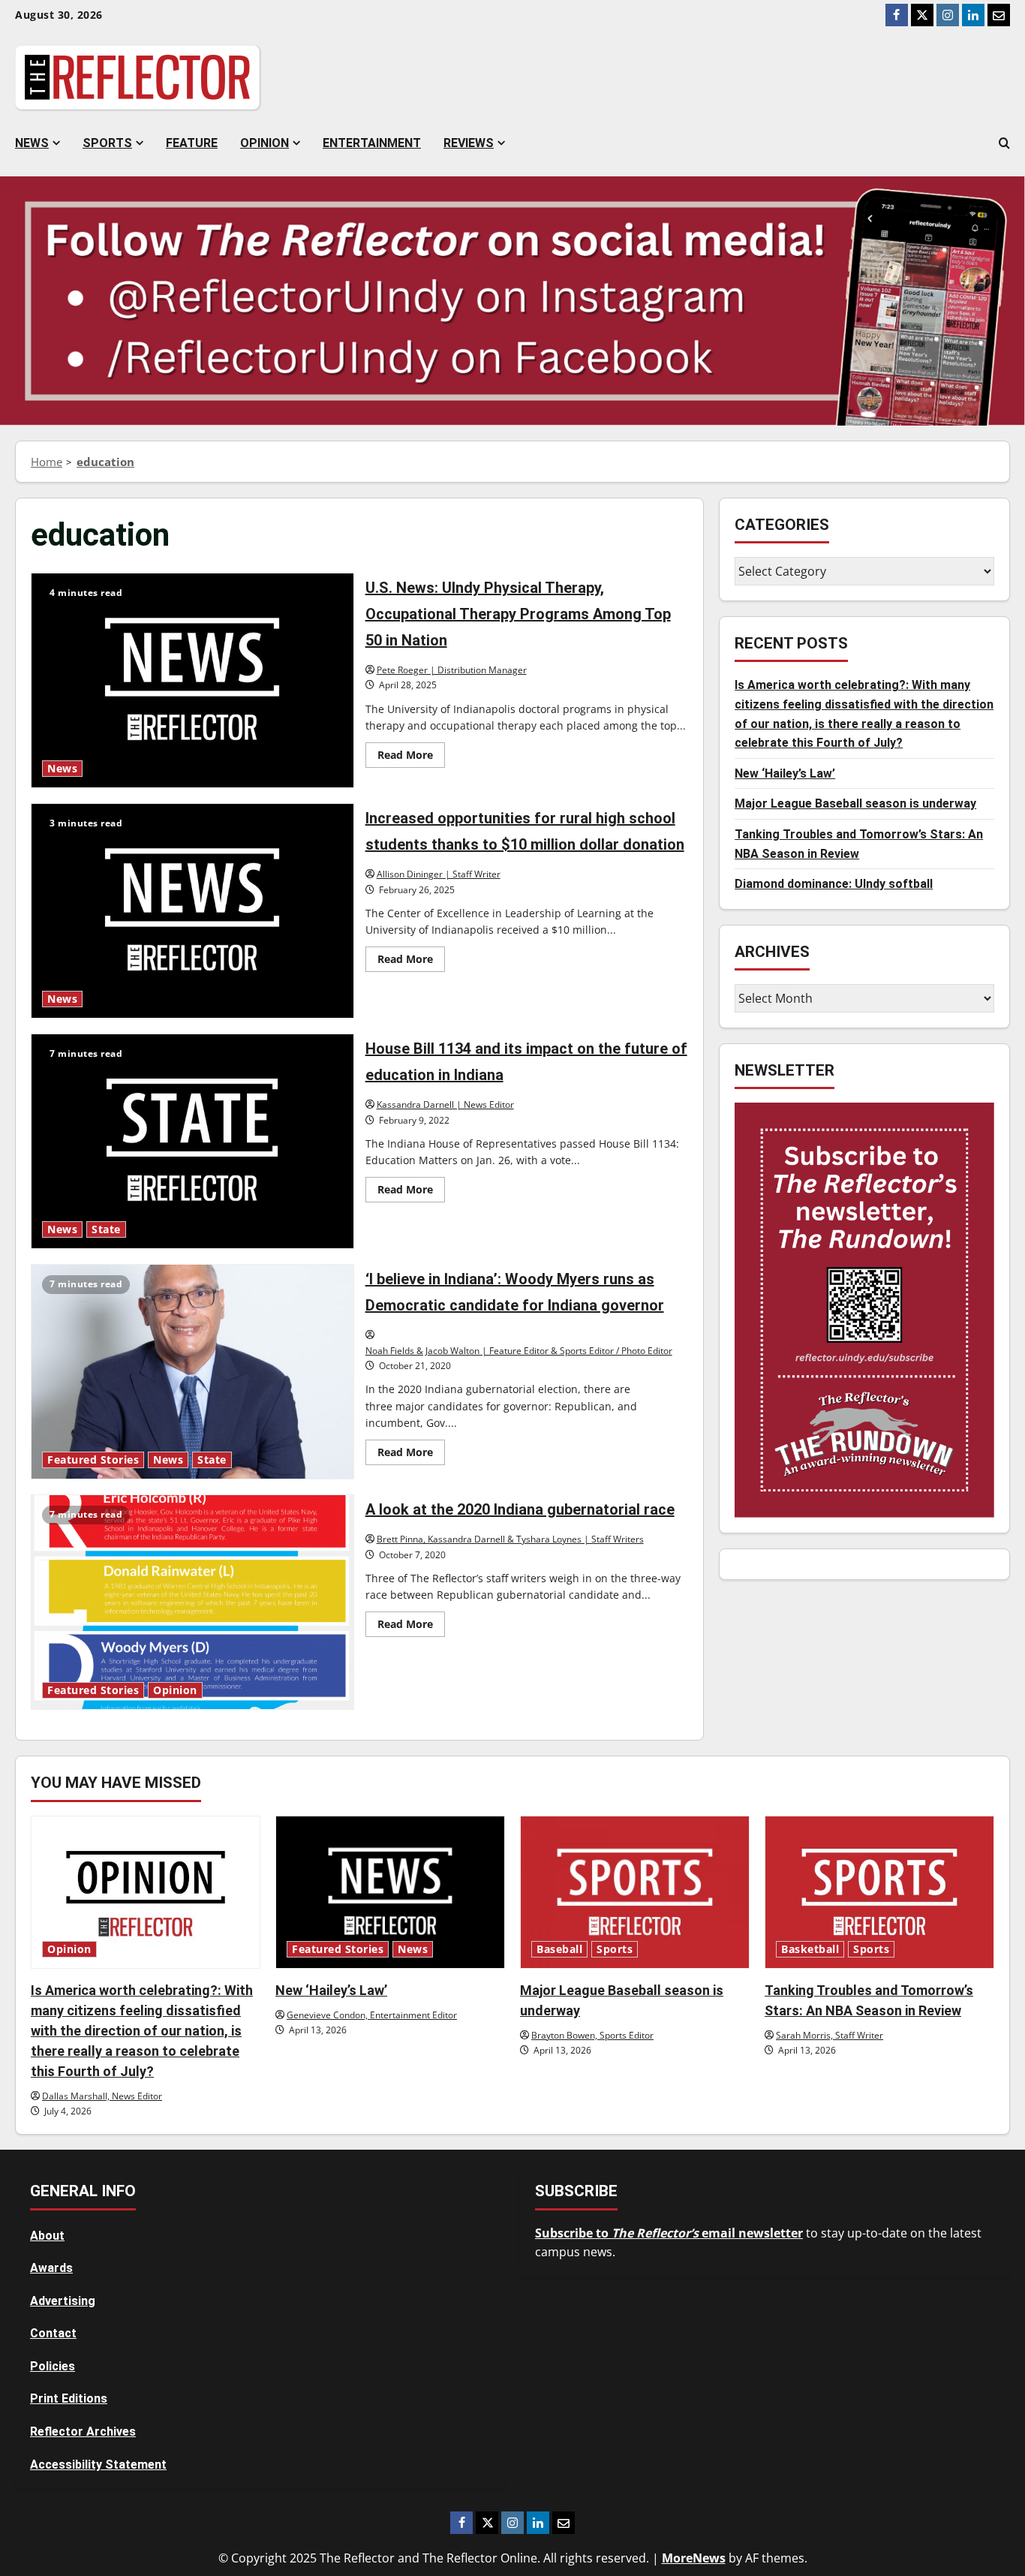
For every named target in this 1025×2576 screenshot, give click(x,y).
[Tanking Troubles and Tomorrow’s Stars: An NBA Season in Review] (879, 1892)
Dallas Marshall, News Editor (102, 2096)
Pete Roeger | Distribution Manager (452, 670)
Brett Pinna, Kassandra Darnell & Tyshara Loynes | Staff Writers (510, 1539)
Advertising (63, 2301)
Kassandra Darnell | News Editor (445, 1104)
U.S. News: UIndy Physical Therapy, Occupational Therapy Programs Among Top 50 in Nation (192, 680)
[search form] (1004, 143)
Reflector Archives (83, 2432)
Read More (411, 757)
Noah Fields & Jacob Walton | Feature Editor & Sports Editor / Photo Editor (519, 1351)
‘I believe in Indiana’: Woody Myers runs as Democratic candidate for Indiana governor (192, 1372)
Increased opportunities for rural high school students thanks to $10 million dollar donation (192, 911)
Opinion (265, 143)
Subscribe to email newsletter (669, 2233)
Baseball (559, 1949)
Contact (53, 2333)
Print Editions (69, 2398)
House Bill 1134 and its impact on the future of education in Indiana (192, 1141)
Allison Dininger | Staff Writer (439, 874)
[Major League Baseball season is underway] (635, 1892)
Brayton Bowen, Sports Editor (592, 2035)
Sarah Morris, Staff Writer (830, 2035)
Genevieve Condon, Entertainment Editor (372, 2015)
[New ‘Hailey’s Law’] (390, 1892)
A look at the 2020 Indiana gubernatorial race (192, 1602)
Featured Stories (93, 1460)
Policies (53, 2366)
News (32, 143)
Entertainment (372, 143)
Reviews (469, 143)
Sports (107, 143)
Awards (51, 2268)
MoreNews (694, 2558)
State (106, 1229)
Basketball (810, 1949)
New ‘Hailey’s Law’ (785, 773)
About (47, 2236)
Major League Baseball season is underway (855, 804)
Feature (192, 143)
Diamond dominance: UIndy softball (834, 884)
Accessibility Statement (98, 2465)
